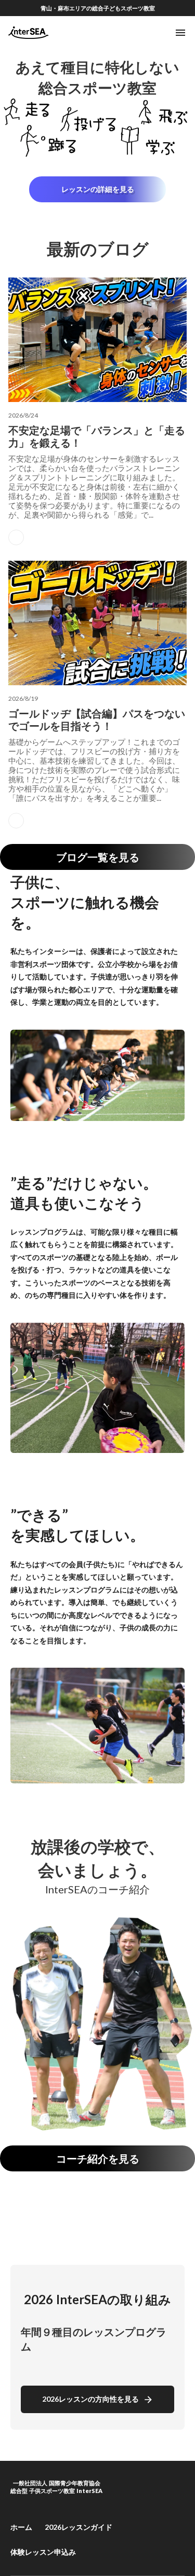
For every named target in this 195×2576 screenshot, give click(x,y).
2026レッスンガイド (79, 2527)
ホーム (21, 2527)
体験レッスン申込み (43, 2552)
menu (180, 33)
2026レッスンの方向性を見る (90, 2399)
